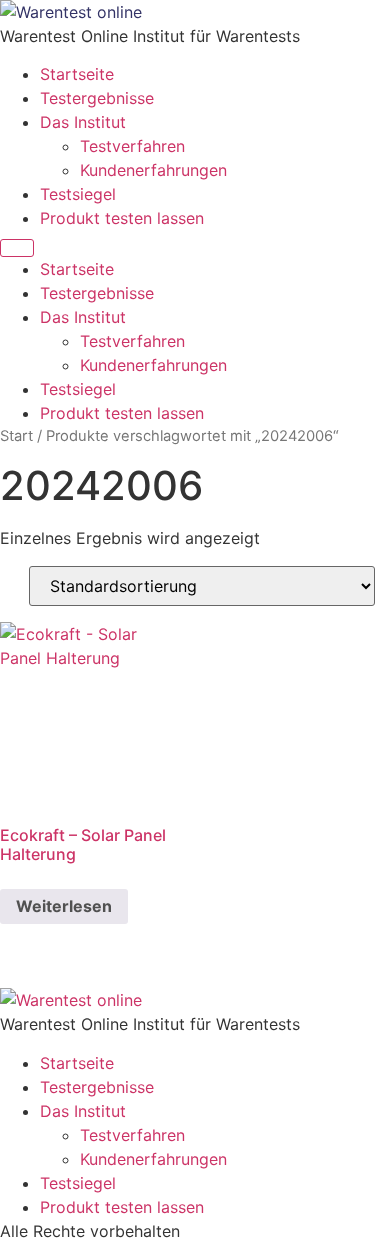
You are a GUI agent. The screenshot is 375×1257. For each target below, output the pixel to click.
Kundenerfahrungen (153, 170)
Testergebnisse (97, 98)
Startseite (77, 74)
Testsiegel (78, 194)
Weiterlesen (64, 906)
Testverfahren (132, 146)
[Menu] (17, 248)
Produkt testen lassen (122, 218)
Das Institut (83, 122)
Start (16, 436)
